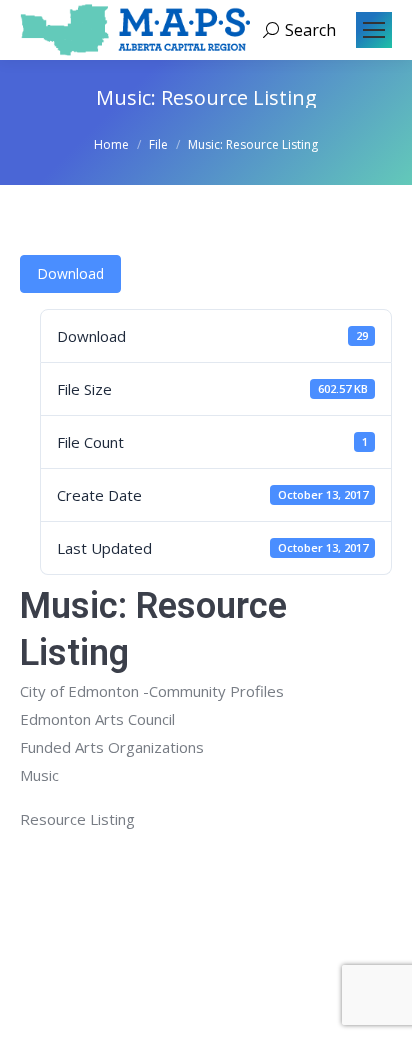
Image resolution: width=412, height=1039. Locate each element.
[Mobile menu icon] (374, 30)
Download (70, 273)
